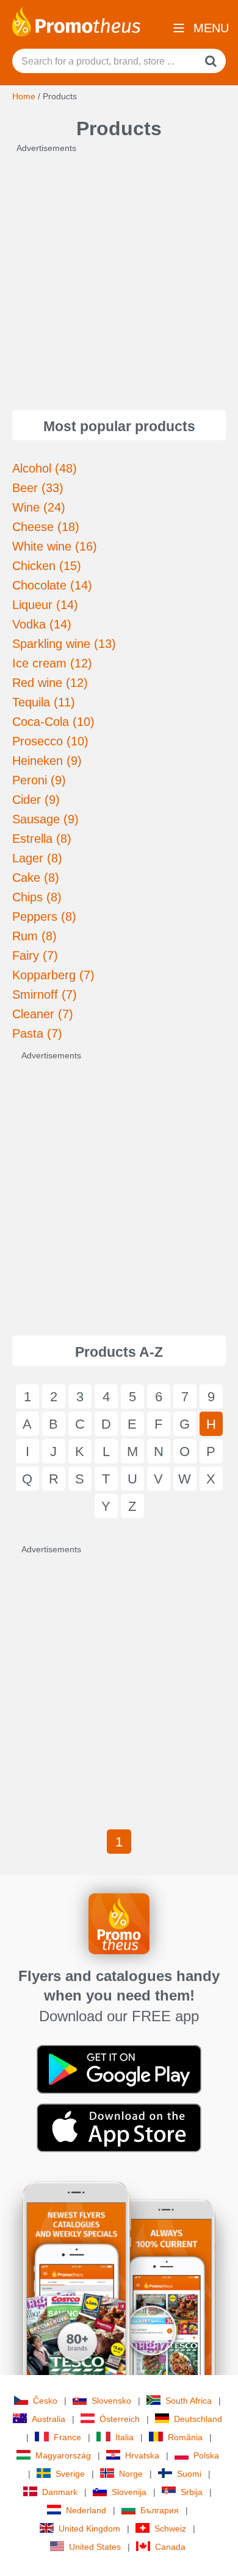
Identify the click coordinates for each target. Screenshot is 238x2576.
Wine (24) (39, 507)
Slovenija (129, 2492)
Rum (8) (34, 936)
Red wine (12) (50, 683)
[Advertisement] (119, 273)
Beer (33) (38, 488)
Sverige (70, 2474)
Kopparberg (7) (53, 975)
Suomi (189, 2474)
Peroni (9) (39, 780)
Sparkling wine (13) (64, 644)
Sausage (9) (45, 819)
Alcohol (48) (45, 468)
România (185, 2437)
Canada (170, 2547)
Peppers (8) (44, 917)
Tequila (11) (44, 702)
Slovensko (111, 2401)
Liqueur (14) (45, 605)
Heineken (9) (47, 761)
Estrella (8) (42, 839)
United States (95, 2547)
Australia (49, 2419)
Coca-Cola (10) (53, 722)
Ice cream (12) (52, 663)
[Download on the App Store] (119, 2127)
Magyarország (63, 2455)
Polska (206, 2455)
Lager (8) (37, 858)
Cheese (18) (46, 527)
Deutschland (198, 2419)
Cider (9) (36, 800)
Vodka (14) (42, 624)
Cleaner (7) (43, 1014)
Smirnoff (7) (45, 994)
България (160, 2510)
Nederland (86, 2510)
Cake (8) (36, 878)
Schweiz (170, 2528)
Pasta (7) (37, 1033)
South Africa (189, 2401)
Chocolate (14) (52, 585)
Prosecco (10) (50, 741)
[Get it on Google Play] (119, 2069)
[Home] (76, 21)
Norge (131, 2474)
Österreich (120, 2419)
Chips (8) (37, 897)
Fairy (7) (35, 955)
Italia (124, 2437)
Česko (45, 2401)
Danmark (60, 2492)
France (67, 2437)
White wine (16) (55, 546)
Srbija (192, 2492)
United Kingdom (89, 2528)
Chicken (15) (47, 566)
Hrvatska (142, 2455)
